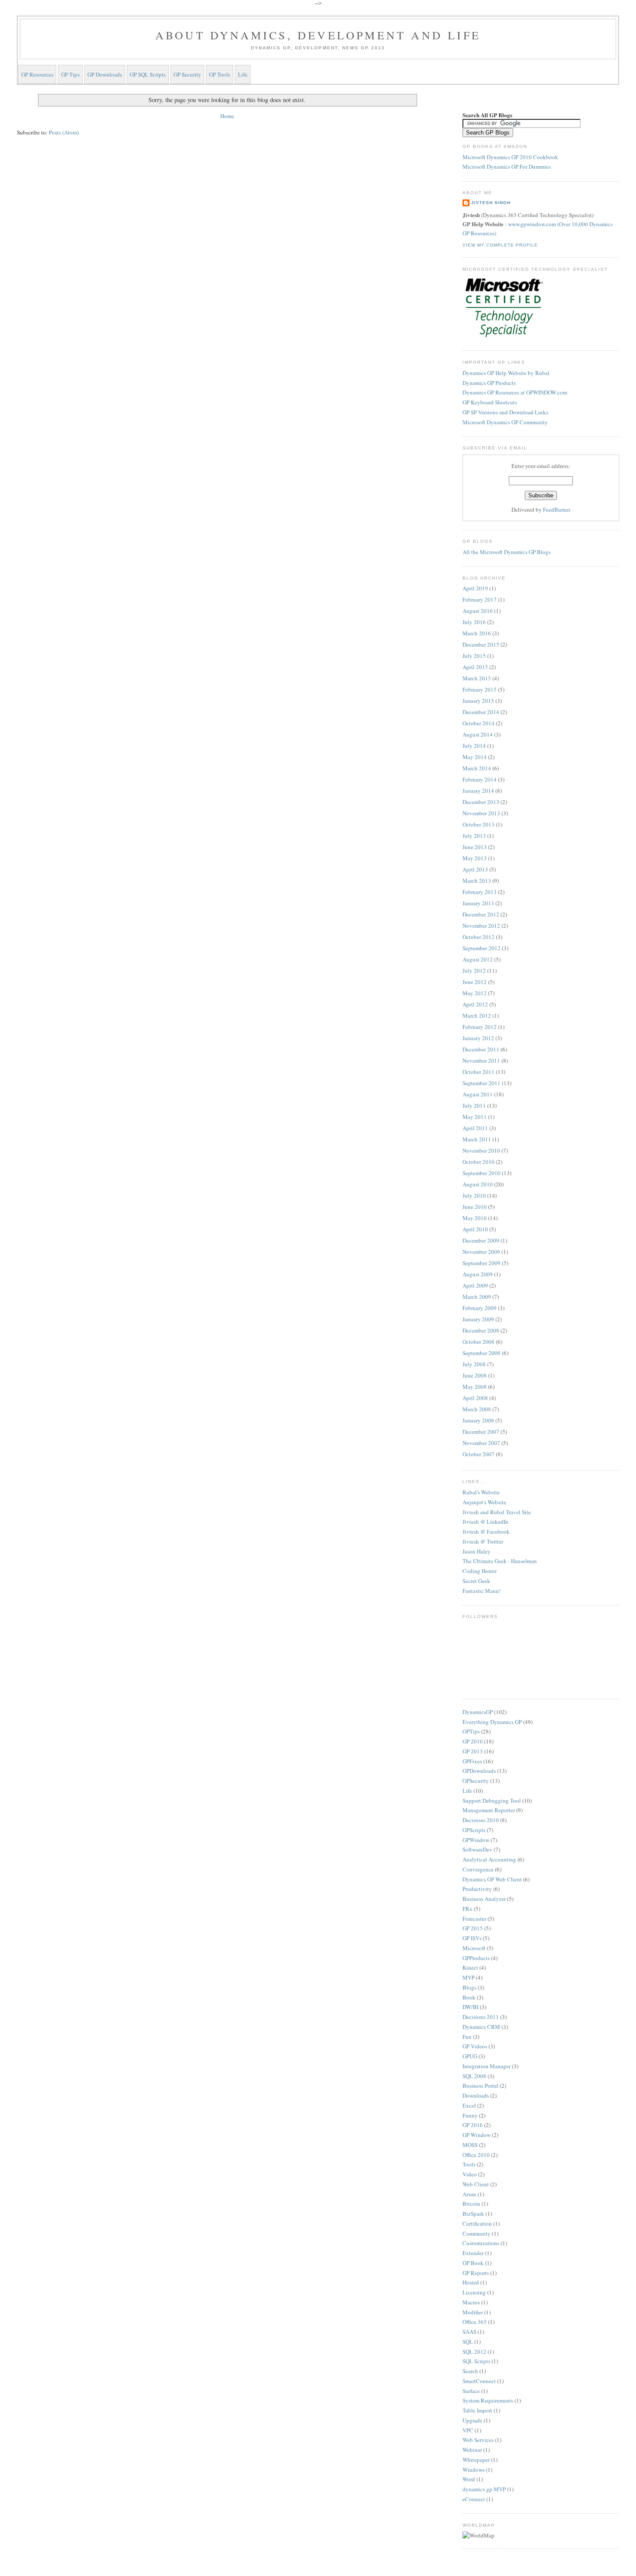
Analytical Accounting (489, 1859)
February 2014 (480, 779)
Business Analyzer (484, 1899)
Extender (473, 2253)
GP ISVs (472, 1938)
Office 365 (475, 2322)
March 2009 (477, 1297)
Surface (471, 2391)
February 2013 (480, 892)
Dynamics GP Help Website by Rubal (506, 373)
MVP (469, 1977)
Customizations (481, 2243)
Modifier (473, 2312)
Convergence (478, 1869)
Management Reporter (489, 1810)
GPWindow (476, 1840)
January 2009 (478, 1319)
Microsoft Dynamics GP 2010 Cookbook (510, 157)
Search (470, 2371)
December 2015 (481, 644)
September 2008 (482, 1353)
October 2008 (479, 1342)
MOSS (470, 2145)
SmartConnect (479, 2381)
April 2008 (475, 1398)
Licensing (474, 2292)
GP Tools (220, 74)
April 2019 (475, 588)
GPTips (471, 1731)
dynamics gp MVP (484, 2489)
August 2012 (478, 959)
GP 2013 (473, 1751)
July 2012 (474, 971)
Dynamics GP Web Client (492, 1879)
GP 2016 (473, 2125)
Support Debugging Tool (492, 1801)
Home (227, 116)
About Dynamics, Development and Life (318, 35)
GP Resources (37, 74)
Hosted (471, 2282)
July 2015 (474, 656)
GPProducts (476, 1958)
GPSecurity (476, 1781)
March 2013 (477, 881)
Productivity (477, 1889)
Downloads (476, 2095)
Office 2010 (476, 2155)
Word (469, 2479)
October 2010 (479, 1162)
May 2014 (475, 757)
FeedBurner (557, 509)
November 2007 (481, 1443)
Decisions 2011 (481, 2017)
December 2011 (481, 1049)
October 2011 (479, 1072)
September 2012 (482, 948)
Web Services (478, 2440)
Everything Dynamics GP (492, 1722)
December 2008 (481, 1330)
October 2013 (479, 824)
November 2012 (481, 926)
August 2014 (478, 734)
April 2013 (475, 869)
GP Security (187, 74)
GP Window (477, 2135)
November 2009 (481, 1252)
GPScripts (474, 1830)
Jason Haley (477, 1551)
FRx (467, 1909)
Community (477, 2233)
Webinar (472, 2450)
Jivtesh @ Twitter (483, 1541)
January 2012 (478, 1038)
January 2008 (478, 1420)
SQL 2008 (474, 2076)
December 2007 (481, 1432)
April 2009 (475, 1285)
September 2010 (482, 1173)
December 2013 (481, 802)
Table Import (477, 2410)
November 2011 (481, 1061)
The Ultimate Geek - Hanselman (500, 1561)
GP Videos (475, 2046)
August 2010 (478, 1184)
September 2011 (482, 1083)
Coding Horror (480, 1571)
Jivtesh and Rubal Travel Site (497, 1512)
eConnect (474, 2499)
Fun (467, 2037)
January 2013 (478, 903)
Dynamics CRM (481, 2027)
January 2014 (478, 791)
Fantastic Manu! (482, 1591)
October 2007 (479, 1454)
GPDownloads (479, 1771)
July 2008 (474, 1364)
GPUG (470, 2056)
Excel (469, 2105)
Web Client (476, 2184)
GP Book (473, 2263)
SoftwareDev (477, 1849)
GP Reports (476, 2273)
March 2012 (477, 1016)
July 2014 (474, 746)
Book (469, 1997)
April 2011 (475, 1128)
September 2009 (482, 1263)
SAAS (469, 2332)
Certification (477, 2224)
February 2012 (480, 1027)
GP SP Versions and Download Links (505, 412)
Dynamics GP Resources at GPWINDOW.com (515, 392)
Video (470, 2174)
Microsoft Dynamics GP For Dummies (507, 167)
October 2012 (479, 937)
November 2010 (481, 1150)
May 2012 (475, 993)
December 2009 (481, 1240)
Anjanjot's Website (484, 1502)
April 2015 (475, 667)
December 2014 (481, 712)
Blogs (469, 1987)
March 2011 (477, 1139)
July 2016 (474, 622)
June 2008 (475, 1375)
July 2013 (474, 836)
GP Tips (70, 74)
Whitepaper (476, 2460)
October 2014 (479, 723)
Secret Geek (476, 1581)
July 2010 (474, 1195)
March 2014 (477, 768)
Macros (471, 2302)
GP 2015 (473, 1928)
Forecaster (474, 1919)
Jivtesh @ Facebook (486, 1532)
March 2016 (477, 633)
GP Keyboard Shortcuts (490, 402)
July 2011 (474, 1105)
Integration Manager (487, 2066)
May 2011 (475, 1117)
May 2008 (475, 1387)
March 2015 (477, 678)
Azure (469, 2194)
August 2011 (478, 1094)
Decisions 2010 (481, 1820)
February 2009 (480, 1308)
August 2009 (478, 1274)
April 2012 (475, 1004)
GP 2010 (473, 1741)
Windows (474, 2470)
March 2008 (477, 1409)
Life (243, 74)
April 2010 (475, 1229)
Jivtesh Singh (491, 203)
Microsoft (474, 1948)
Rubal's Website (481, 1492)
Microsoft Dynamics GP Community (505, 422)
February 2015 (480, 689)
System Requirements (488, 2400)
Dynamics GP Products (489, 383)
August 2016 (478, 611)
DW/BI (471, 2007)
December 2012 (481, 914)
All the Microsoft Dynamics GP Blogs (507, 552)
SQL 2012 (474, 2352)
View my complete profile (500, 245)
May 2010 (475, 1218)
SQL (468, 2342)
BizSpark (473, 2214)
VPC (468, 2430)
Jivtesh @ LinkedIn (485, 1522)
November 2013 (481, 813)
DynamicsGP (478, 1712)
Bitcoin (471, 2204)
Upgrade (472, 2420)
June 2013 (475, 847)
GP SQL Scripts (148, 74)
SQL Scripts (476, 2361)
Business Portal (480, 2086)
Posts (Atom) (64, 132)
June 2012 (475, 982)
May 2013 (475, 858)
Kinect (470, 1967)
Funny (470, 2115)
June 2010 (475, 1207)
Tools (469, 2164)
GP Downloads (105, 74)
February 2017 (480, 599)
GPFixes (472, 1761)
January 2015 (478, 701)
